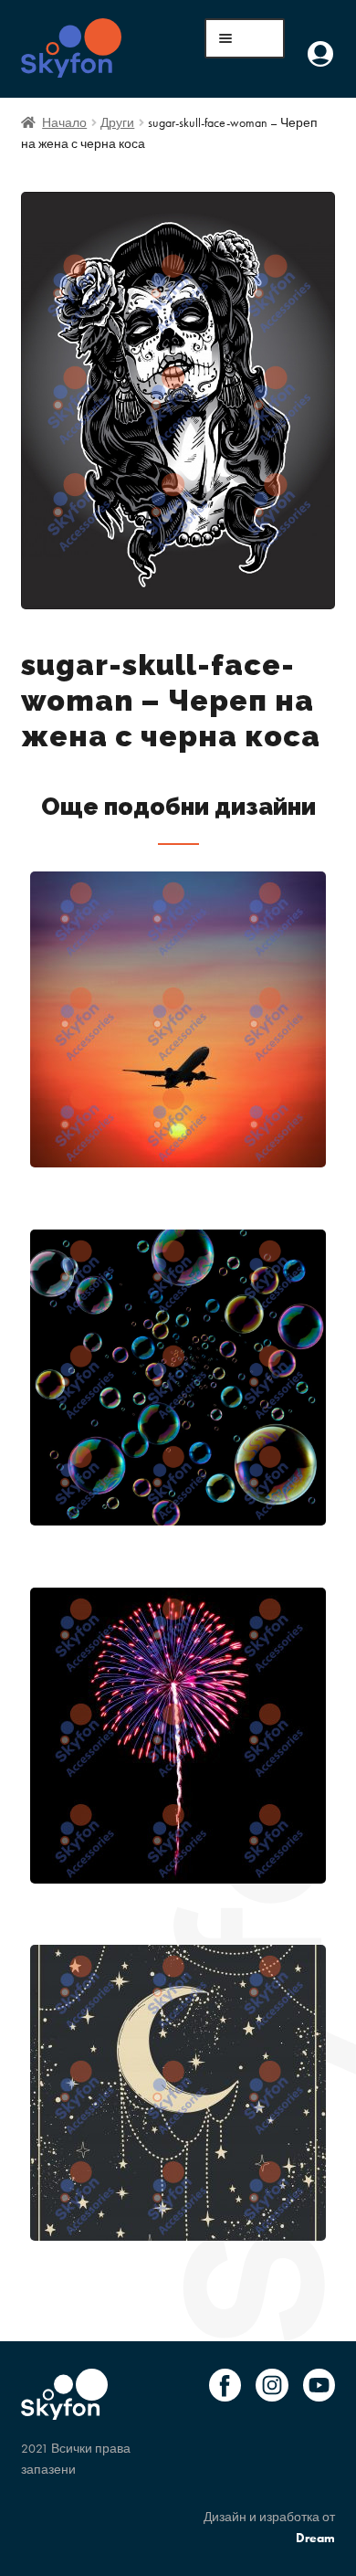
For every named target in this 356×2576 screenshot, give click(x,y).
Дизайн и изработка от (269, 2527)
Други (117, 122)
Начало (64, 122)
